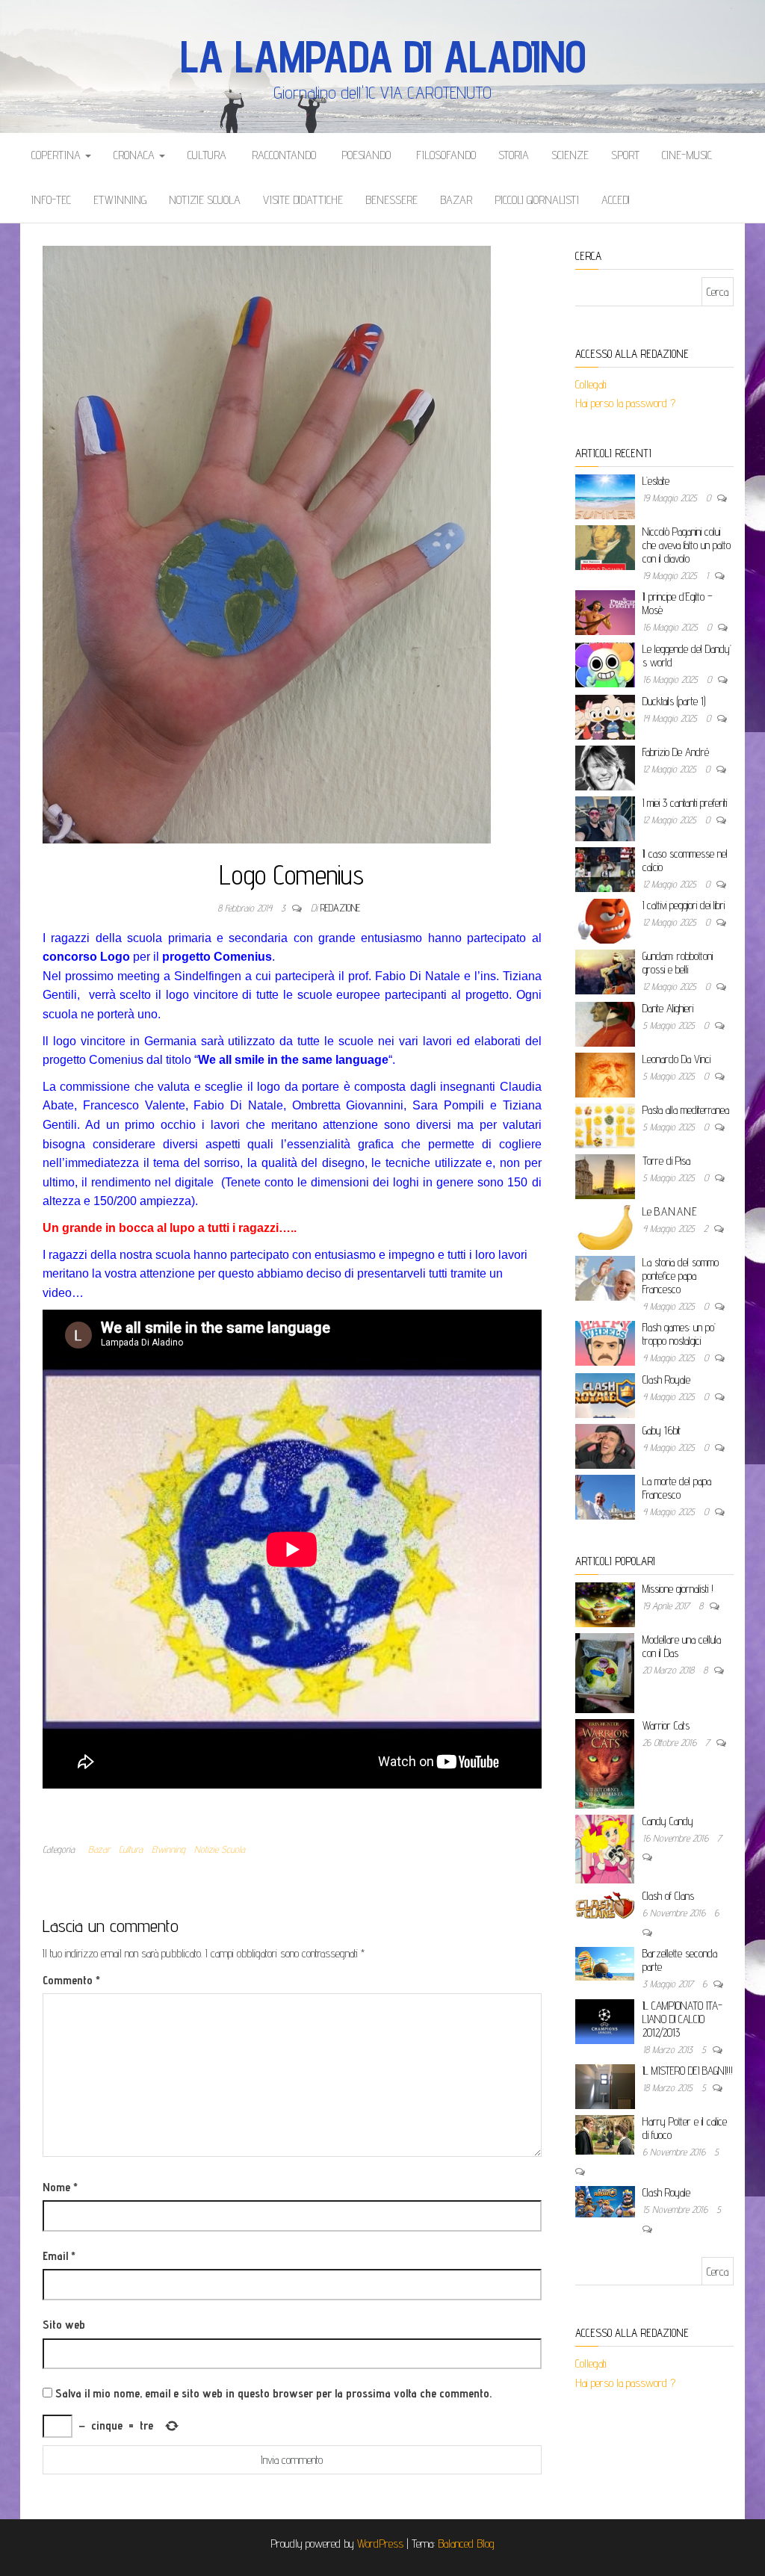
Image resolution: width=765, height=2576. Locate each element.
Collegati (591, 384)
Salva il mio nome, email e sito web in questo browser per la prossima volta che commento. (273, 2393)
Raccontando (282, 155)
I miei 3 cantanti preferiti (685, 803)
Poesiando (365, 155)
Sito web (64, 2325)
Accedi (616, 200)
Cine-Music (687, 155)
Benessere (391, 200)
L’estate (656, 481)
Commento (71, 1980)
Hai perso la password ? (627, 403)
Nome (60, 2187)
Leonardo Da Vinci (676, 1059)
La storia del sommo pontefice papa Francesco (681, 1276)
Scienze (570, 155)
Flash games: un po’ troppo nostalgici (679, 1334)
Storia (514, 155)
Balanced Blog (466, 2544)
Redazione (340, 908)
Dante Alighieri (668, 1008)
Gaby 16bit (662, 1430)
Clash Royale (666, 1380)
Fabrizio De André (676, 752)
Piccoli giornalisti (537, 200)
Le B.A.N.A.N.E (670, 1211)
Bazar (456, 200)
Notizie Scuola (205, 200)
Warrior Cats (666, 1725)
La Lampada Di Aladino (383, 56)
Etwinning (120, 200)
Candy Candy (668, 1821)
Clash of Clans (668, 1896)
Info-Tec (51, 200)
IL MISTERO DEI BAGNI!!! (688, 2071)
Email (59, 2256)
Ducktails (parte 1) (674, 701)
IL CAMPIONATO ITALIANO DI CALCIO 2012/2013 (682, 2019)
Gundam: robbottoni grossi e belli (678, 963)
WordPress (380, 2544)
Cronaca (136, 155)
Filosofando (445, 155)
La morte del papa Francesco (677, 1488)
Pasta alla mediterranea (686, 1110)
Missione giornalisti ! (678, 1589)
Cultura (207, 155)
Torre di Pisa (666, 1161)
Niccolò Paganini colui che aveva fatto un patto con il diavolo (687, 545)
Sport (625, 155)
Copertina (58, 155)
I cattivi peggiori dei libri (684, 905)
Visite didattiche (303, 200)
